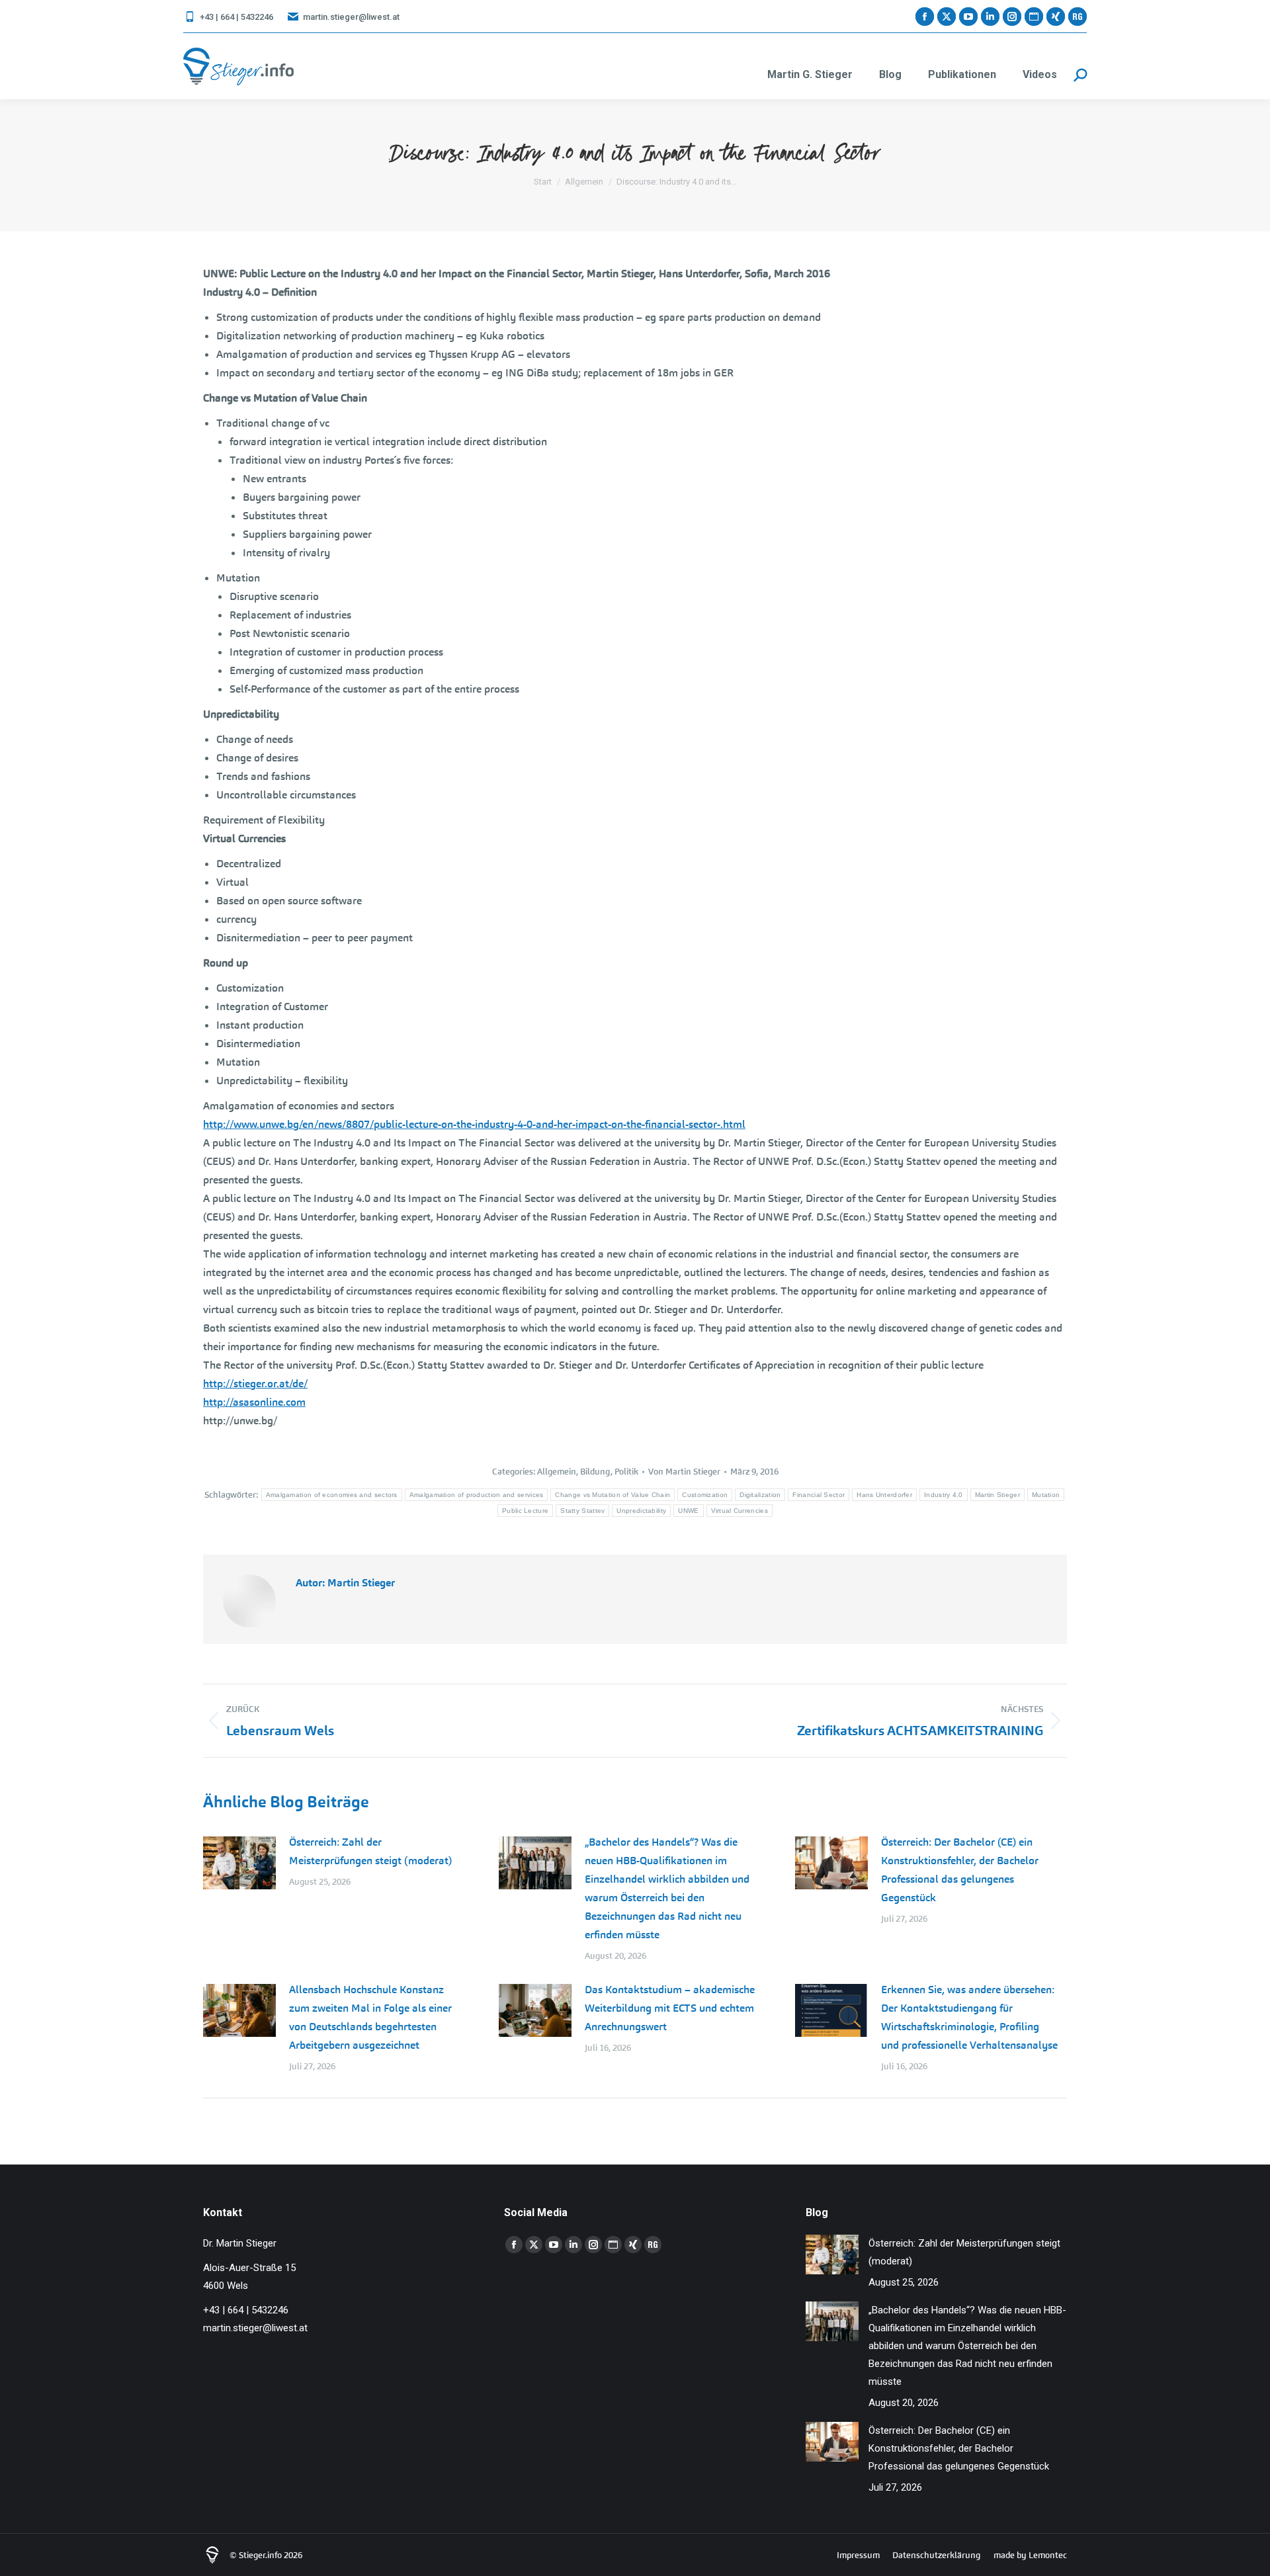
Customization (705, 1495)
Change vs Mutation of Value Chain (613, 1495)
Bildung (595, 1472)
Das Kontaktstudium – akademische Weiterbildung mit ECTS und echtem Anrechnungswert (670, 2008)
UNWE (688, 1511)
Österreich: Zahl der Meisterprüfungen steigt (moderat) (370, 1851)
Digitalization (760, 1495)
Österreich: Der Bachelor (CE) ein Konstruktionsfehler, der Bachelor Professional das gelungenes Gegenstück (960, 1870)
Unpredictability (641, 1511)
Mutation (1046, 1495)
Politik (626, 1472)
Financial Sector (819, 1495)
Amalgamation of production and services (477, 1495)
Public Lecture (525, 1511)
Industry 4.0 (944, 1495)
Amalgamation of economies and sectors (332, 1495)
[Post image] (239, 1863)
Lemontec (1048, 2555)
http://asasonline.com (254, 1402)
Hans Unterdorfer (884, 1495)
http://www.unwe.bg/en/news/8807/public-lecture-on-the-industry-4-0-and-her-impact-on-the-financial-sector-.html (474, 1124)
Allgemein (557, 1472)
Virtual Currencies (740, 1511)
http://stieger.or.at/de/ (255, 1384)
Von (684, 1472)
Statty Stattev (582, 1511)
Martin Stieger (997, 1495)
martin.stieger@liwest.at (351, 17)
